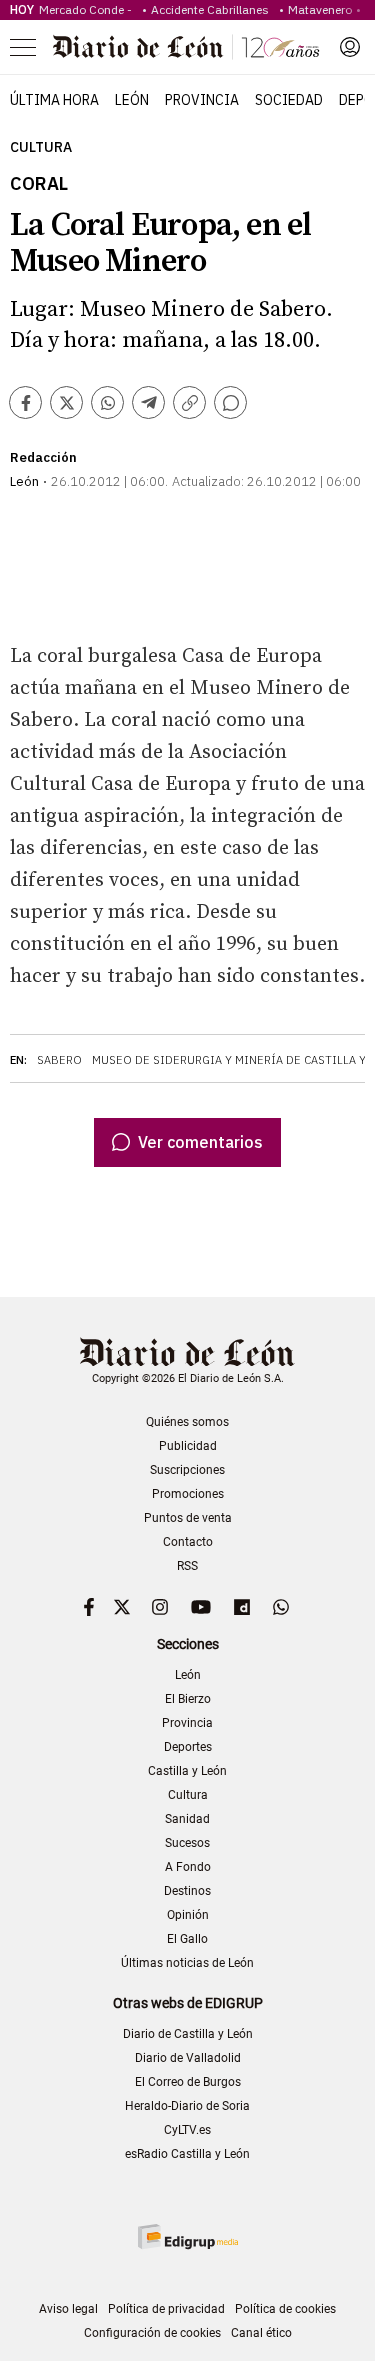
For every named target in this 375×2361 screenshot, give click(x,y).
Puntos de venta (188, 1518)
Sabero (59, 1060)
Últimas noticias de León (187, 1963)
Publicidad (188, 1446)
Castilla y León (187, 1771)
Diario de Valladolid (188, 2058)
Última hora (54, 100)
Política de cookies (285, 2309)
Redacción (43, 457)
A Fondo (188, 1867)
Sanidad (187, 1819)
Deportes (188, 1747)
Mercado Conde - (88, 9)
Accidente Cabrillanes (213, 9)
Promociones (188, 1494)
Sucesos (187, 1843)
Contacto (188, 1542)
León (132, 100)
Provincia (202, 100)
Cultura (41, 147)
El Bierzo (188, 1699)
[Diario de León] (186, 47)
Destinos (187, 1891)
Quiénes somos (187, 1422)
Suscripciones (187, 1470)
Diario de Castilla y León (188, 2034)
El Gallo (187, 1939)
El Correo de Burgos (188, 2082)
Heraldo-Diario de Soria (187, 2106)
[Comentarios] (230, 402)
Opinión (188, 1915)
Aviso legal (68, 2309)
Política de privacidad (166, 2309)
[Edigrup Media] (188, 2236)
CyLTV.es (187, 2130)
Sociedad (289, 100)
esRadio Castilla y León (187, 2154)
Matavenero (320, 9)
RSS (187, 1566)
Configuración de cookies (152, 2333)
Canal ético (261, 2333)
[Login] (350, 47)
